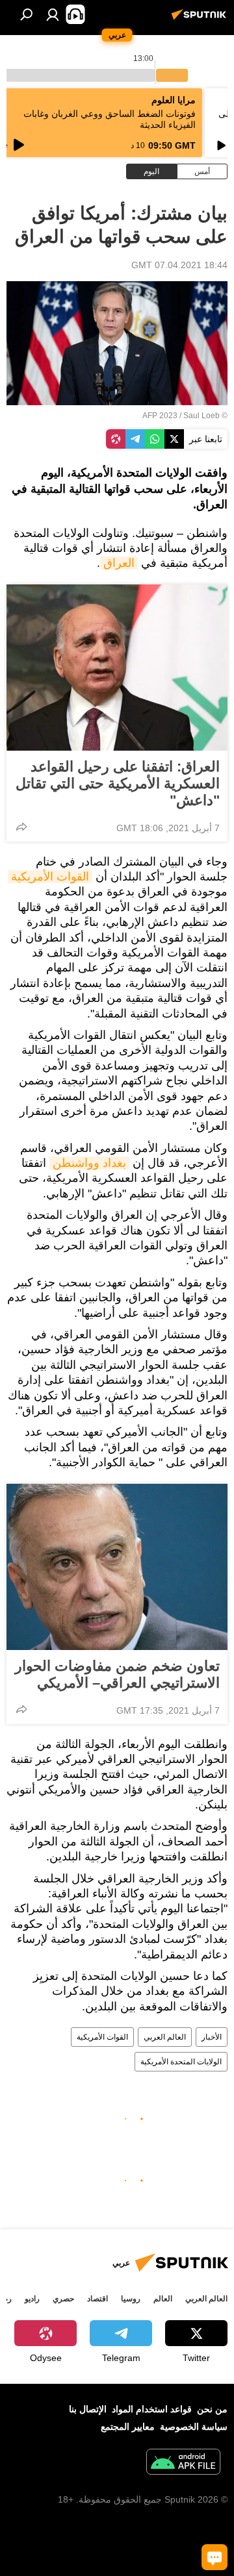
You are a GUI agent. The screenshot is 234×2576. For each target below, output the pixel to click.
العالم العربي (165, 2037)
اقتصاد (97, 2299)
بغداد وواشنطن (89, 1163)
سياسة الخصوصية (194, 2427)
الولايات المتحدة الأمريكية (181, 2062)
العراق (119, 563)
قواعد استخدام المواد (152, 2409)
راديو (32, 2299)
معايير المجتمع (128, 2427)
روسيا (131, 2299)
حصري (63, 2299)
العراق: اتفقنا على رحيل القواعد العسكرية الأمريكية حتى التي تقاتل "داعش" (118, 783)
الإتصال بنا (88, 2409)
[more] (21, 827)
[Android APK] (183, 2463)
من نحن (212, 2409)
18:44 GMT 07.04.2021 (179, 265)
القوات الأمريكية (50, 877)
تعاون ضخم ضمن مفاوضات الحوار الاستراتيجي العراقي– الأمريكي (117, 1674)
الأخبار (212, 2037)
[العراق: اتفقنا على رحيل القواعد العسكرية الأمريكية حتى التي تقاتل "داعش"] (117, 668)
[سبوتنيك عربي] (201, 19)
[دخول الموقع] (53, 14)
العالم (163, 2299)
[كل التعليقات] (214, 2557)
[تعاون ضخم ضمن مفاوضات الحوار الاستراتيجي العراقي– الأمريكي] (117, 1567)
